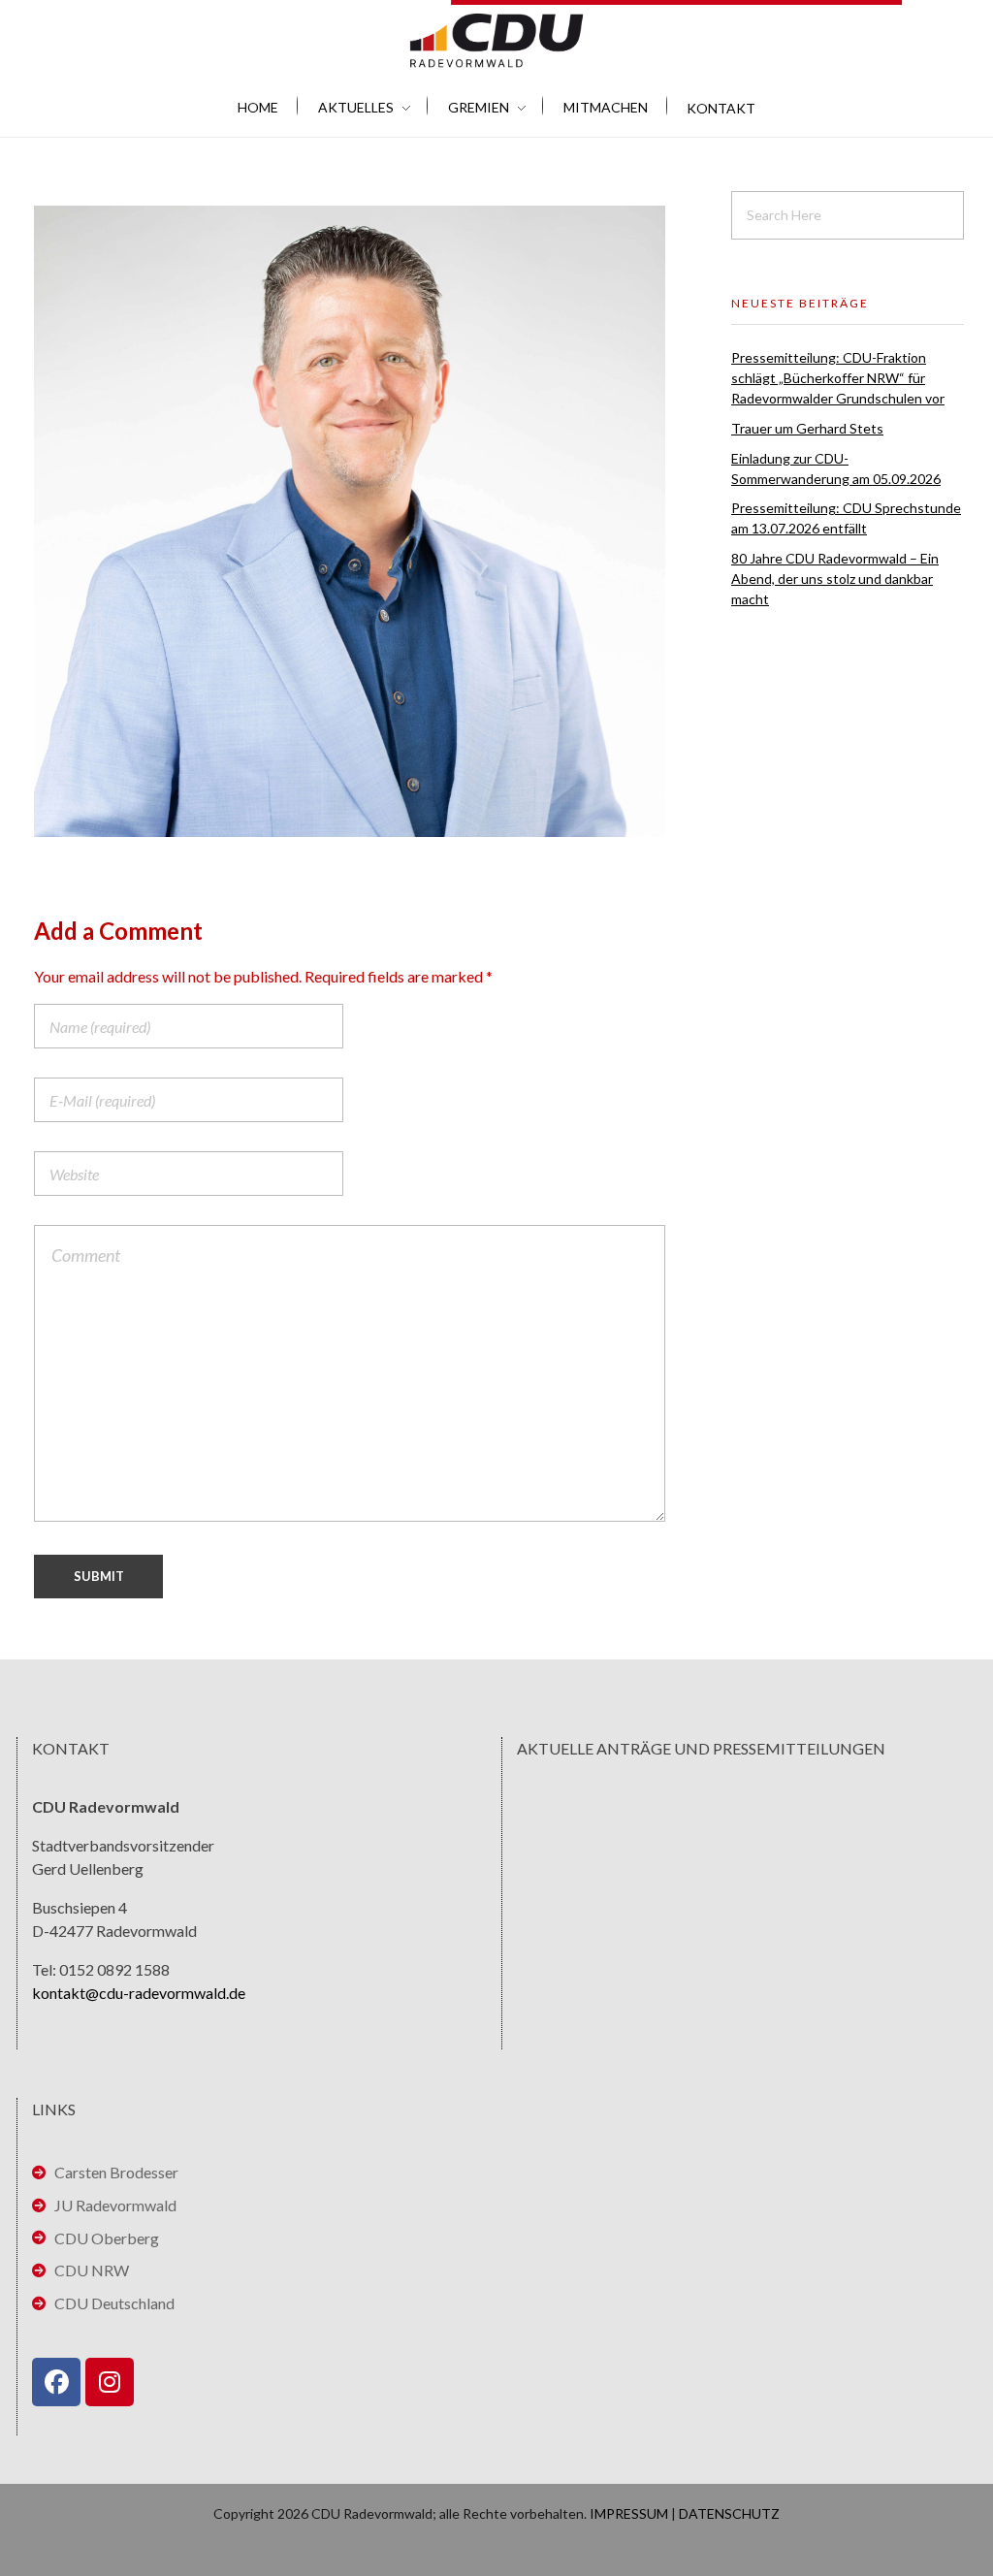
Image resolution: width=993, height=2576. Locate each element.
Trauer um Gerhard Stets (807, 428)
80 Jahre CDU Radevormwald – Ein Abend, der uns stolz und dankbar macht (835, 579)
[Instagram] (110, 2382)
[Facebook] (56, 2382)
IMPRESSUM (629, 2513)
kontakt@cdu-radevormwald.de (139, 1993)
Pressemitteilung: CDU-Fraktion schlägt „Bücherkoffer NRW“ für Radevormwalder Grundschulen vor (838, 378)
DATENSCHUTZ (729, 2513)
